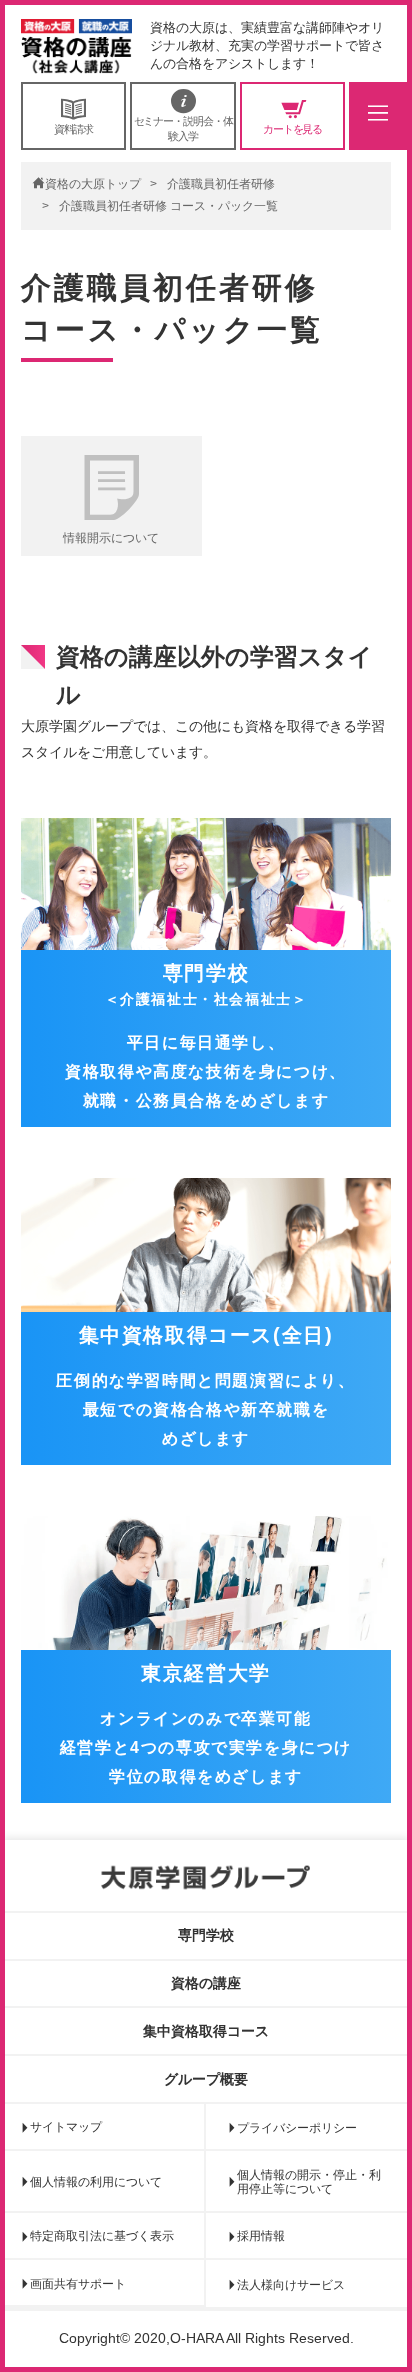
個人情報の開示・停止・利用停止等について (309, 2182)
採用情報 (261, 2236)
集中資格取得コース (206, 2031)
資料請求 (74, 129)
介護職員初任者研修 (221, 184)
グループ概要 (206, 2079)
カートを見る (292, 129)
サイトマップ (66, 2127)
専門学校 (206, 1935)
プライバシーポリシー (297, 2128)
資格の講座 (206, 1983)
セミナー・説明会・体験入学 (183, 128)
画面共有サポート (78, 2284)
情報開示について (111, 538)
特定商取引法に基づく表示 (102, 2236)
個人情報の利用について (96, 2182)
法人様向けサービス (291, 2285)
